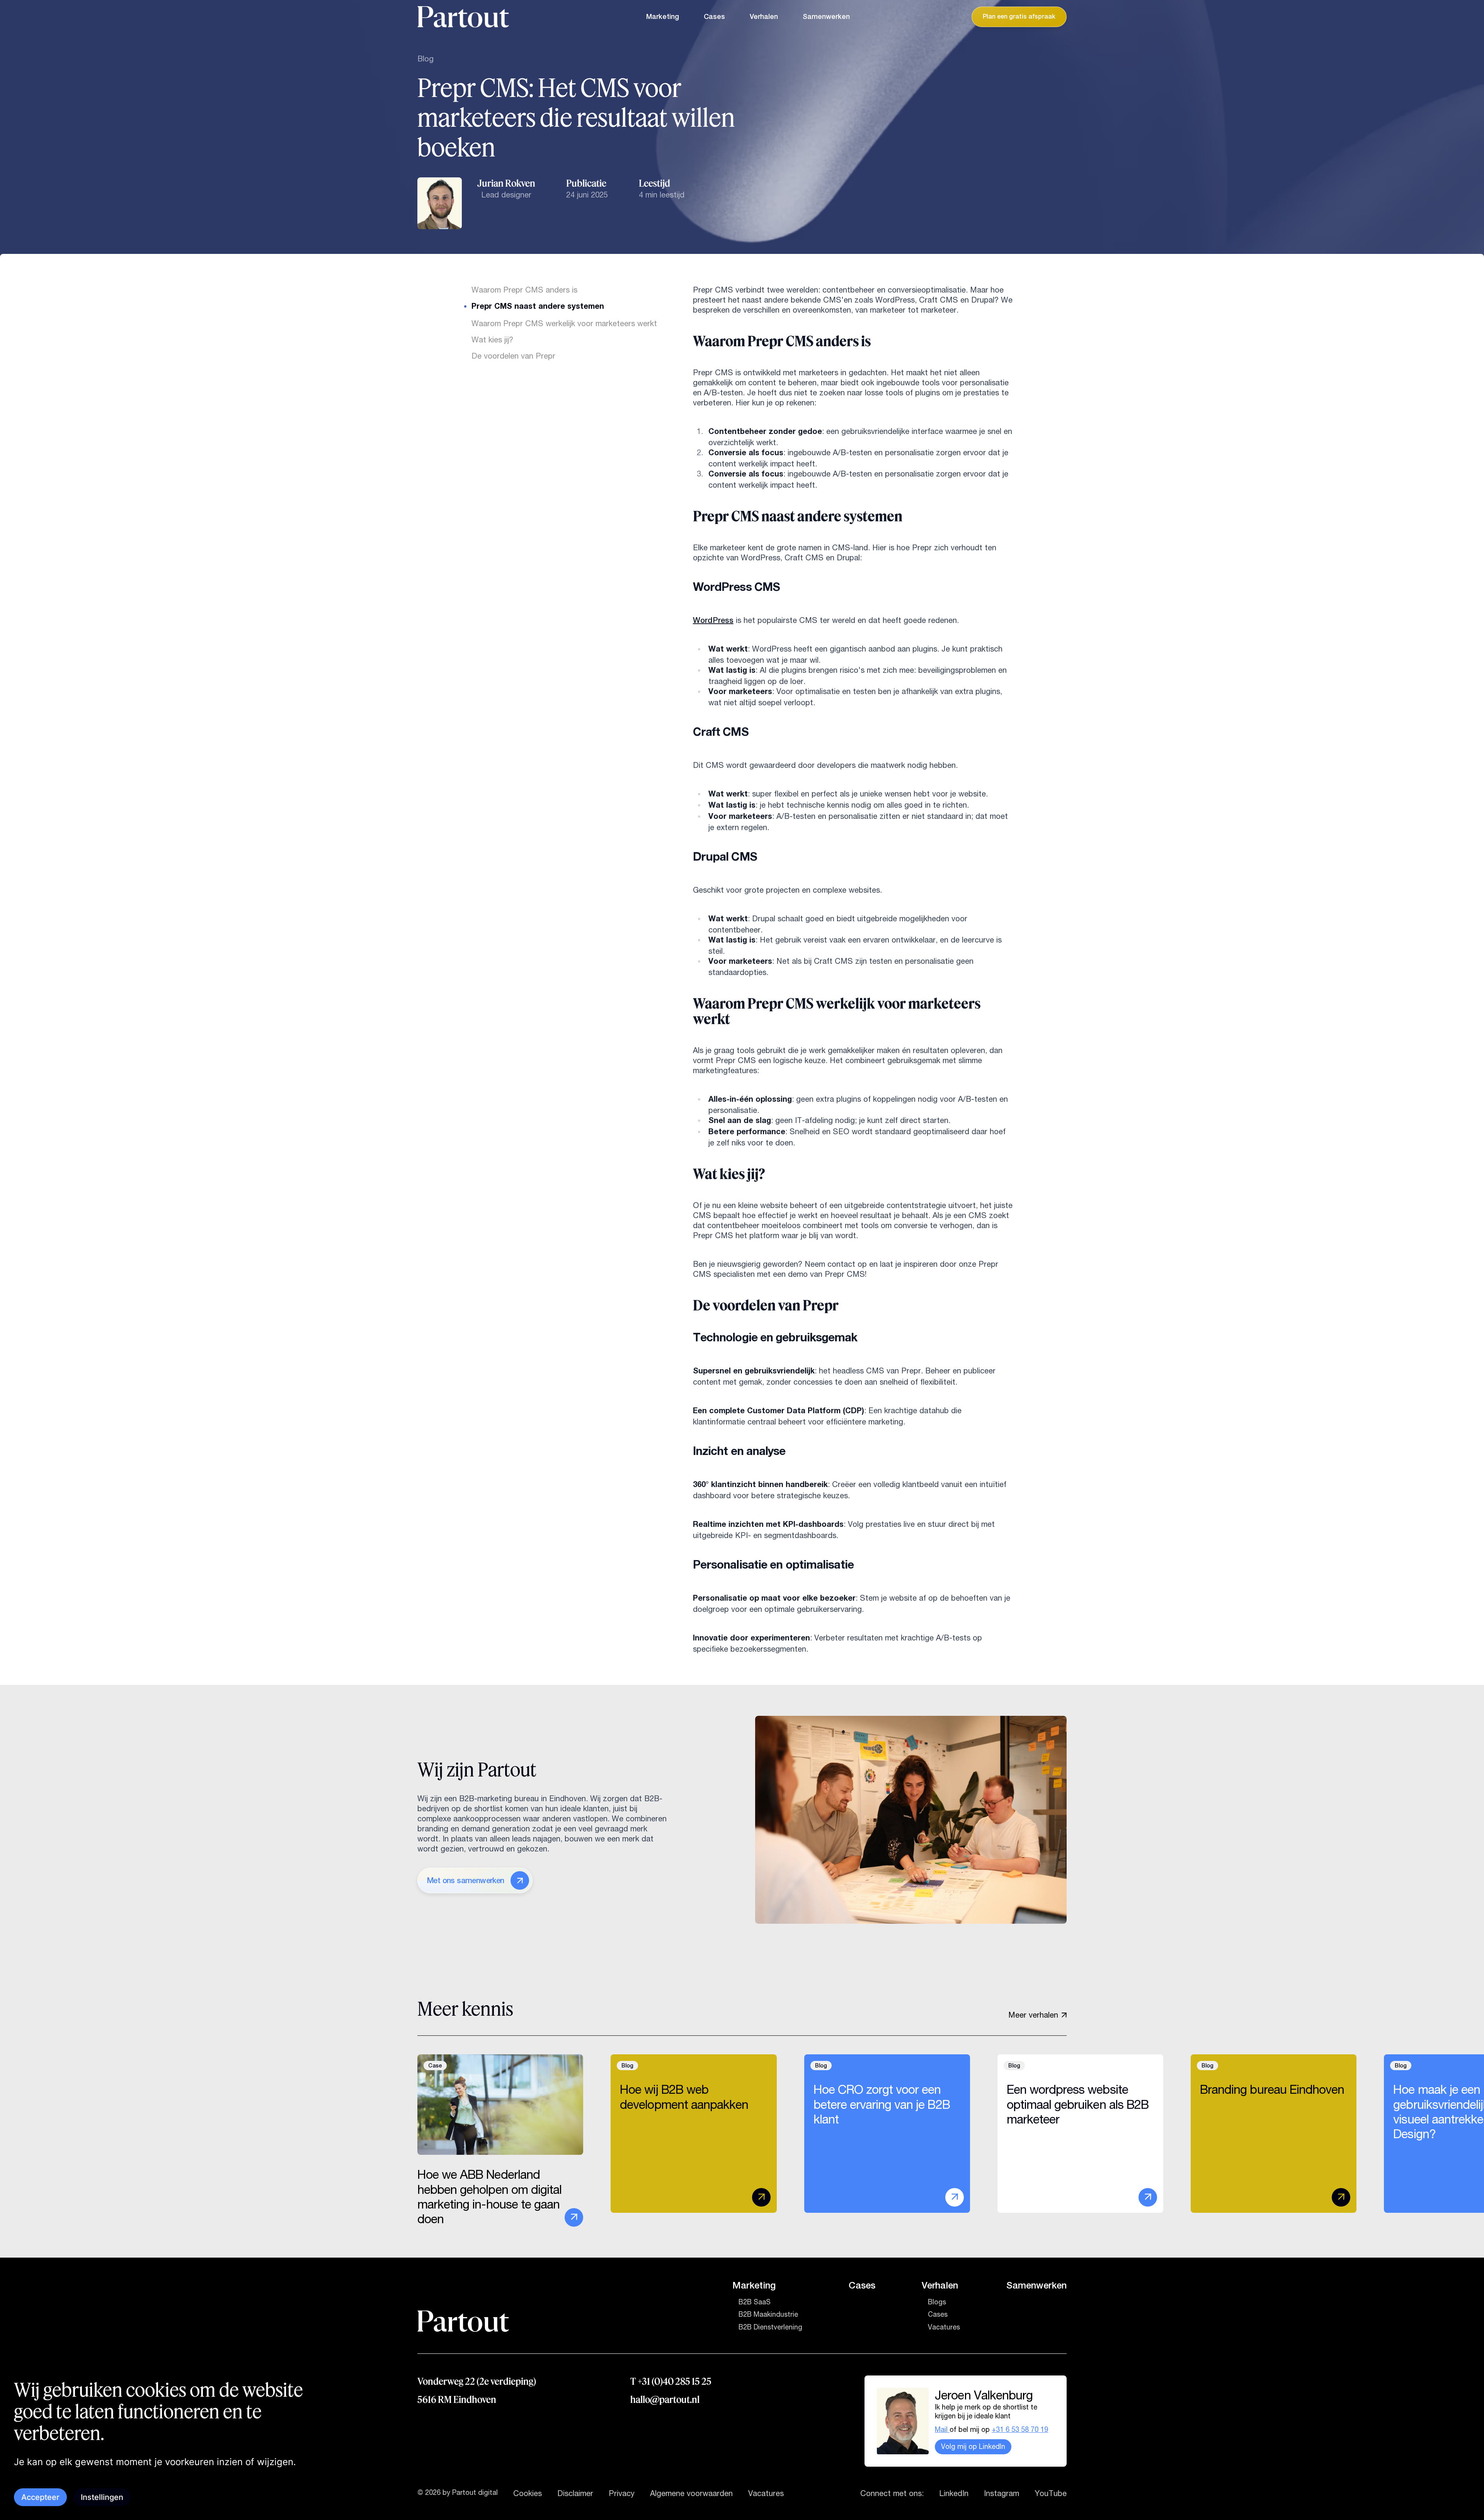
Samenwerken (826, 17)
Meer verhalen (1033, 2015)
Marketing (663, 17)
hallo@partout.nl (665, 2399)
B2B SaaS (755, 2302)
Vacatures (944, 2327)
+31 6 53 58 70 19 (1020, 2430)
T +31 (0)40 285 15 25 (671, 2381)
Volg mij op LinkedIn (973, 2447)
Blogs (937, 2302)
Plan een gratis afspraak (1019, 17)
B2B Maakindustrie (768, 2314)
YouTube (1051, 2493)
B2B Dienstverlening (770, 2327)
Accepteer (40, 2497)
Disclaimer (575, 2493)
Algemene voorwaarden (691, 2493)
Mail (942, 2430)
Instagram (1002, 2493)
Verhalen (764, 17)
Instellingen (102, 2497)
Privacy (622, 2493)
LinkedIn (954, 2493)
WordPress (713, 620)
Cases (714, 17)
